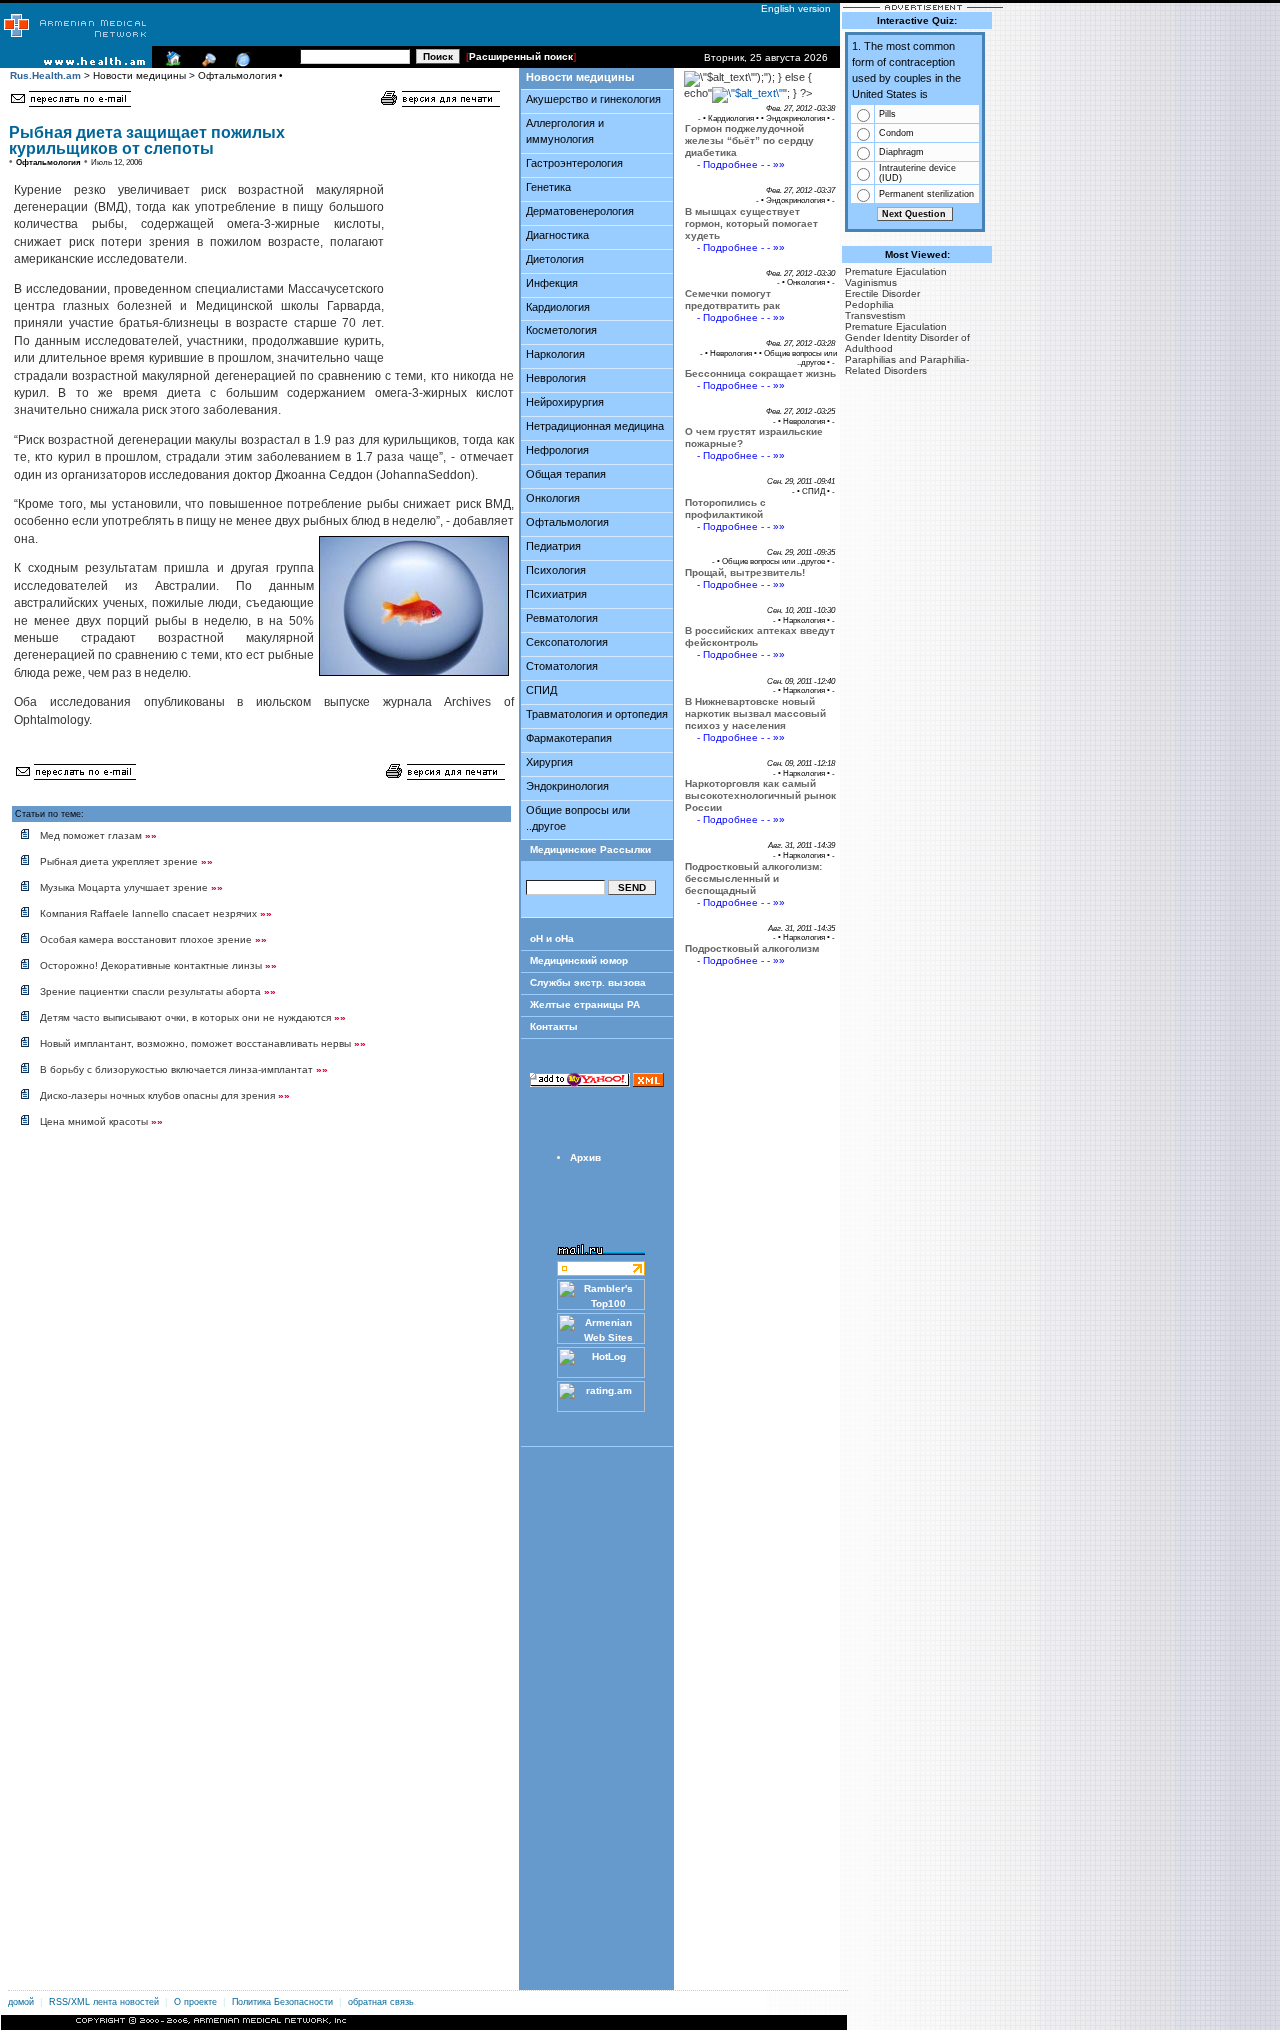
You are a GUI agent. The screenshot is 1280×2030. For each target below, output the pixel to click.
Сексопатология (567, 642)
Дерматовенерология (580, 211)
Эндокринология (567, 786)
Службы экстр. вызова (588, 982)
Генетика (548, 187)
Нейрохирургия (565, 402)
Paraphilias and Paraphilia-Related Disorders (907, 365)
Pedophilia (869, 304)
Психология (556, 570)
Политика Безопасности (282, 2002)
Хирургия (549, 762)
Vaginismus (871, 282)
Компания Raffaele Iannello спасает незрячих (156, 913)
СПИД (541, 690)
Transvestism (875, 315)
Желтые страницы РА (585, 1004)
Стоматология (562, 666)
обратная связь (381, 2002)
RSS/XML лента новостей (104, 2002)
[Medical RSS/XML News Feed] (240, 64)
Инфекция (552, 283)
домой (21, 2002)
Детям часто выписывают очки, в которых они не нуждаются (193, 1017)
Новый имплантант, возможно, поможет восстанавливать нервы (203, 1043)
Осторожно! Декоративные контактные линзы (158, 965)
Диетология (555, 259)
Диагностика (557, 235)
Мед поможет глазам (98, 835)
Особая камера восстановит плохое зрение (153, 939)
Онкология (553, 498)
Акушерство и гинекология (593, 99)
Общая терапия (566, 474)
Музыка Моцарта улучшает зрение (131, 887)
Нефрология (557, 450)
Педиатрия (553, 546)
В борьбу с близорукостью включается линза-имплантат (184, 1069)
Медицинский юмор (579, 960)
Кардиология (558, 307)
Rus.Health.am (45, 75)
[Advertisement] (446, 236)
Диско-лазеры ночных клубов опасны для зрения (165, 1095)
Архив (585, 1157)
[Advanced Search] (206, 64)
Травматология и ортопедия (597, 714)
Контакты (554, 1026)
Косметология (561, 330)
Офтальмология (567, 522)
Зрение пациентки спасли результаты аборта (158, 991)
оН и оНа (552, 938)
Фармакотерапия (569, 738)
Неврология (556, 378)
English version (791, 8)
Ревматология (562, 618)
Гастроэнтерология (574, 163)
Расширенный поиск (521, 56)
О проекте (195, 2002)
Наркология (555, 354)
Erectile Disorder (882, 293)
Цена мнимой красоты (101, 1121)
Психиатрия (556, 594)
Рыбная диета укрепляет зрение (126, 861)
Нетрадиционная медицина (595, 426)
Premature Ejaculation (896, 271)
